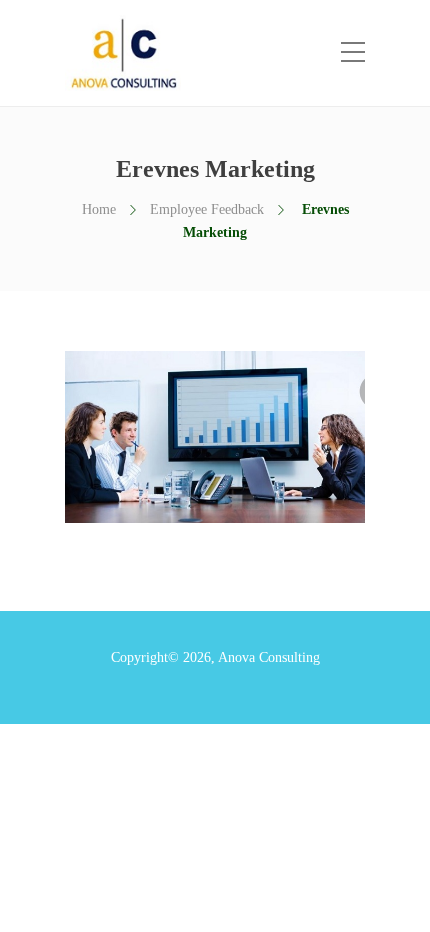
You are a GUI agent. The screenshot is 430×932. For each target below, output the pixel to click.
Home (99, 209)
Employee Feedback (207, 209)
